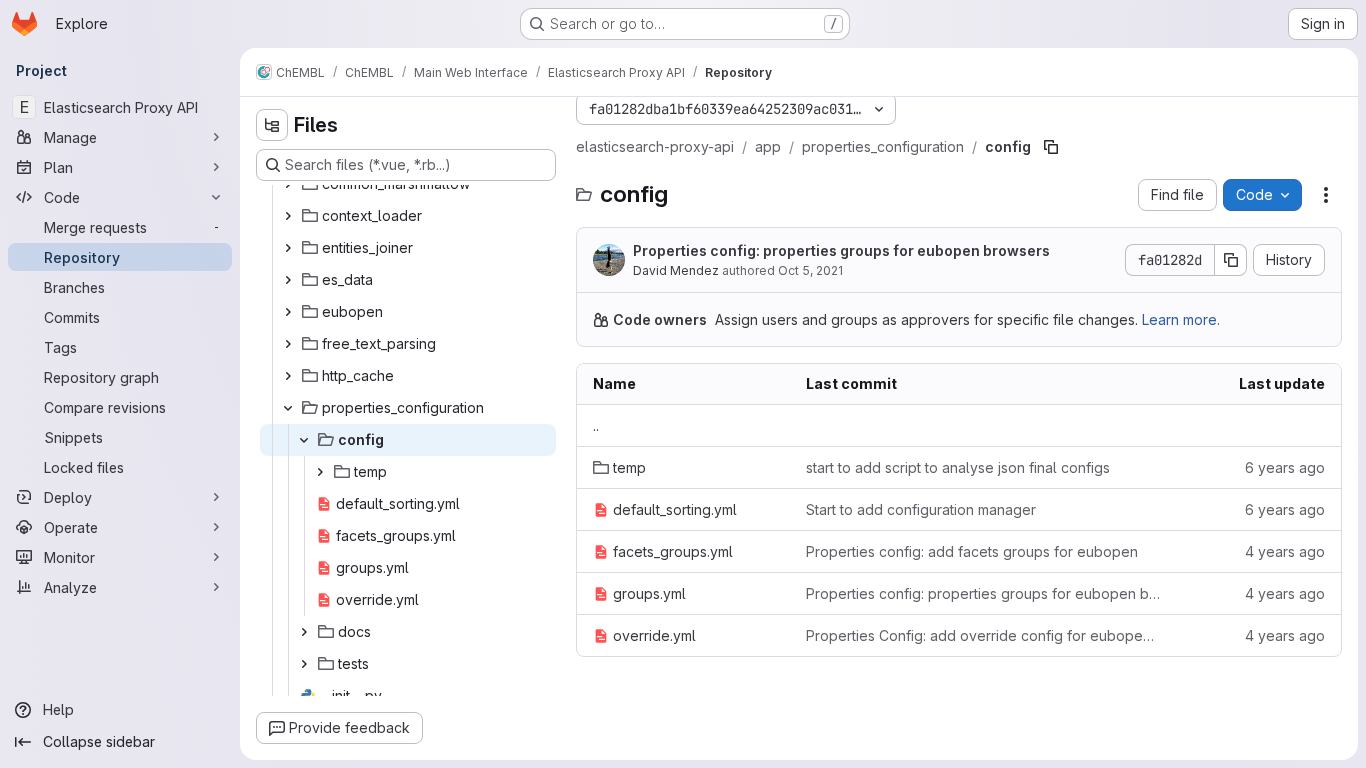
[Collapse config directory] (304, 440)
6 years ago (1285, 467)
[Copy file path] (1051, 147)
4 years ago (1285, 551)
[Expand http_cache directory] (288, 376)
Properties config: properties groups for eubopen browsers (841, 250)
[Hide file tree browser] (272, 125)
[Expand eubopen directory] (288, 312)
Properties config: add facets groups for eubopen (972, 551)
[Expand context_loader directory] (288, 216)
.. (596, 425)
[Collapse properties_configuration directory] (288, 408)
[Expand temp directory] (320, 472)
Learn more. (1181, 319)
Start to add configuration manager (921, 509)
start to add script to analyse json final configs (958, 467)
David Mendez (676, 270)
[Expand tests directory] (304, 664)
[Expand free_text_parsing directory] (288, 344)
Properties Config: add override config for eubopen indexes (983, 635)
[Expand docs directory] (304, 632)
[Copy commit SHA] (1231, 260)
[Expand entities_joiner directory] (288, 248)
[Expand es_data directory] (288, 280)
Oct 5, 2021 (810, 270)
